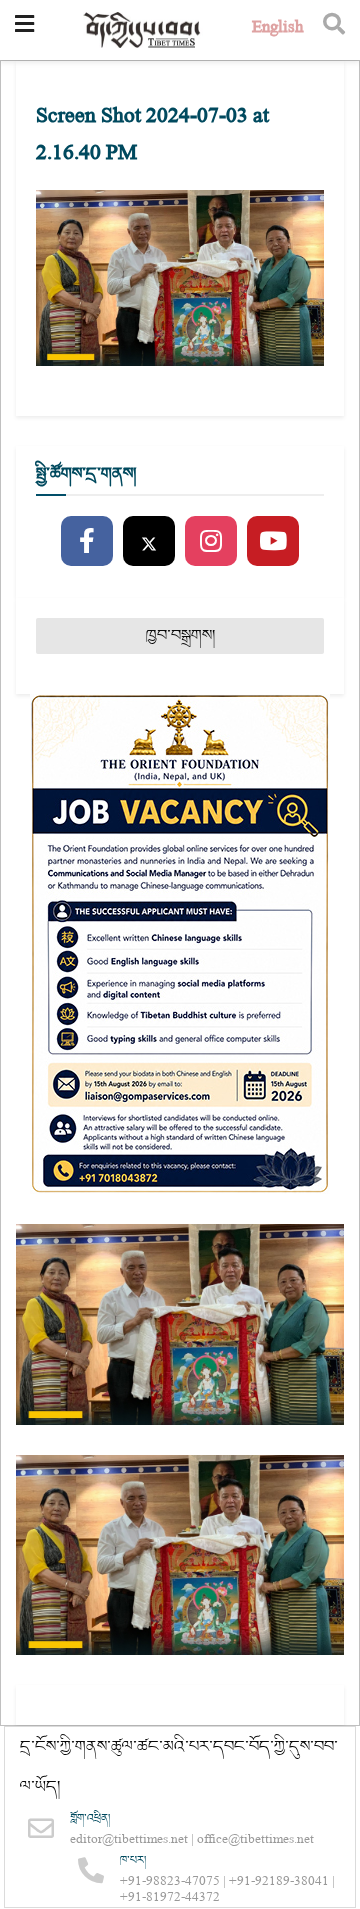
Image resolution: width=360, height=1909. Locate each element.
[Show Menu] (24, 30)
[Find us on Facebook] (87, 542)
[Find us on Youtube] (273, 542)
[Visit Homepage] (143, 30)
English (277, 29)
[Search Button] (334, 30)
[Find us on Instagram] (211, 542)
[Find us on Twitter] (149, 542)
